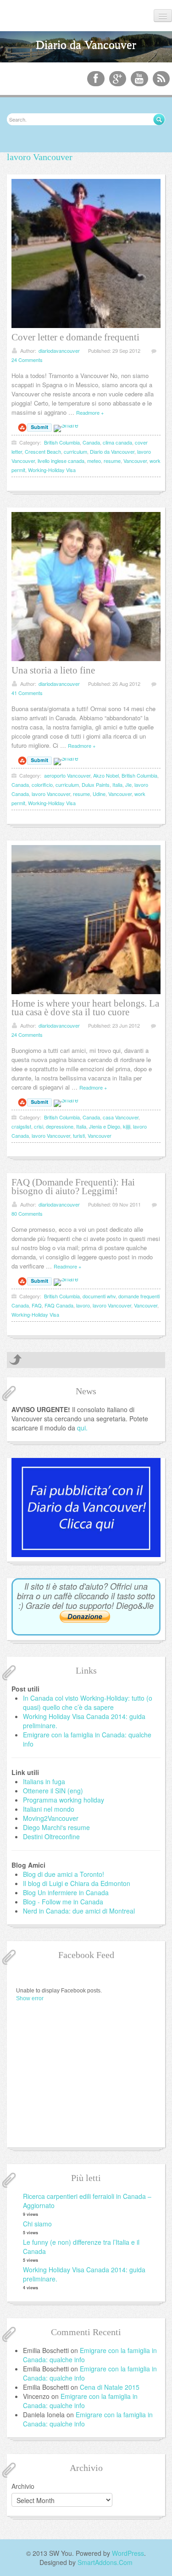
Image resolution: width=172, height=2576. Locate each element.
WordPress (128, 2553)
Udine (99, 794)
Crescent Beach (43, 451)
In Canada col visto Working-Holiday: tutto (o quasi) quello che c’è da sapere (88, 1702)
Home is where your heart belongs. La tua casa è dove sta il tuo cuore (85, 1008)
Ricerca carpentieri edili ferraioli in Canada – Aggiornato (87, 2201)
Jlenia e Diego (105, 1126)
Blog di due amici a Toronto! (64, 1874)
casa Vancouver (121, 1117)
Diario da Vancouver (112, 451)
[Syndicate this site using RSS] (161, 79)
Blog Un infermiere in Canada (66, 1892)
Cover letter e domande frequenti (75, 337)
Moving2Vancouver (51, 1818)
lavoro (83, 1305)
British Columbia (62, 442)
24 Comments (27, 360)
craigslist (21, 1126)
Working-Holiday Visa (52, 470)
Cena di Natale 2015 (110, 2387)
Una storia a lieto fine (53, 670)
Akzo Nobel (106, 775)
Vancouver (135, 461)
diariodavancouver (59, 351)
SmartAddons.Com (105, 2562)
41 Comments (27, 693)
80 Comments (27, 1213)
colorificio (42, 784)
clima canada (117, 442)
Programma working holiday (64, 1800)
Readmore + (90, 412)
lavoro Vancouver (51, 794)
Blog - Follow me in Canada (63, 1902)
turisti (79, 1135)
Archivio (23, 2486)
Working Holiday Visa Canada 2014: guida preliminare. (84, 2274)
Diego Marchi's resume (56, 1827)
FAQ (37, 1305)
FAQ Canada (59, 1305)
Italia (117, 784)
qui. (82, 1428)
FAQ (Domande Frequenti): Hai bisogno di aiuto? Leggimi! (73, 1187)
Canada (91, 442)
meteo (94, 461)
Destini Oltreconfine (51, 1836)
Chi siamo (37, 2224)
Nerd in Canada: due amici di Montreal (79, 1911)
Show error (30, 1998)
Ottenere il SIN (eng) (53, 1791)
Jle (128, 784)
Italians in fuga (44, 1781)
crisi (39, 1126)
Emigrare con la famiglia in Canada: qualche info (80, 2401)
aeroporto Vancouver (67, 775)
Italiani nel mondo (49, 1809)
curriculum (75, 451)
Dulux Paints (96, 784)
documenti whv (99, 1296)
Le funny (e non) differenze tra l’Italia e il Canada (81, 2247)
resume (112, 461)
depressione (60, 1126)
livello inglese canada (61, 461)
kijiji (127, 1126)
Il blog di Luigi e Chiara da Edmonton (77, 1883)
